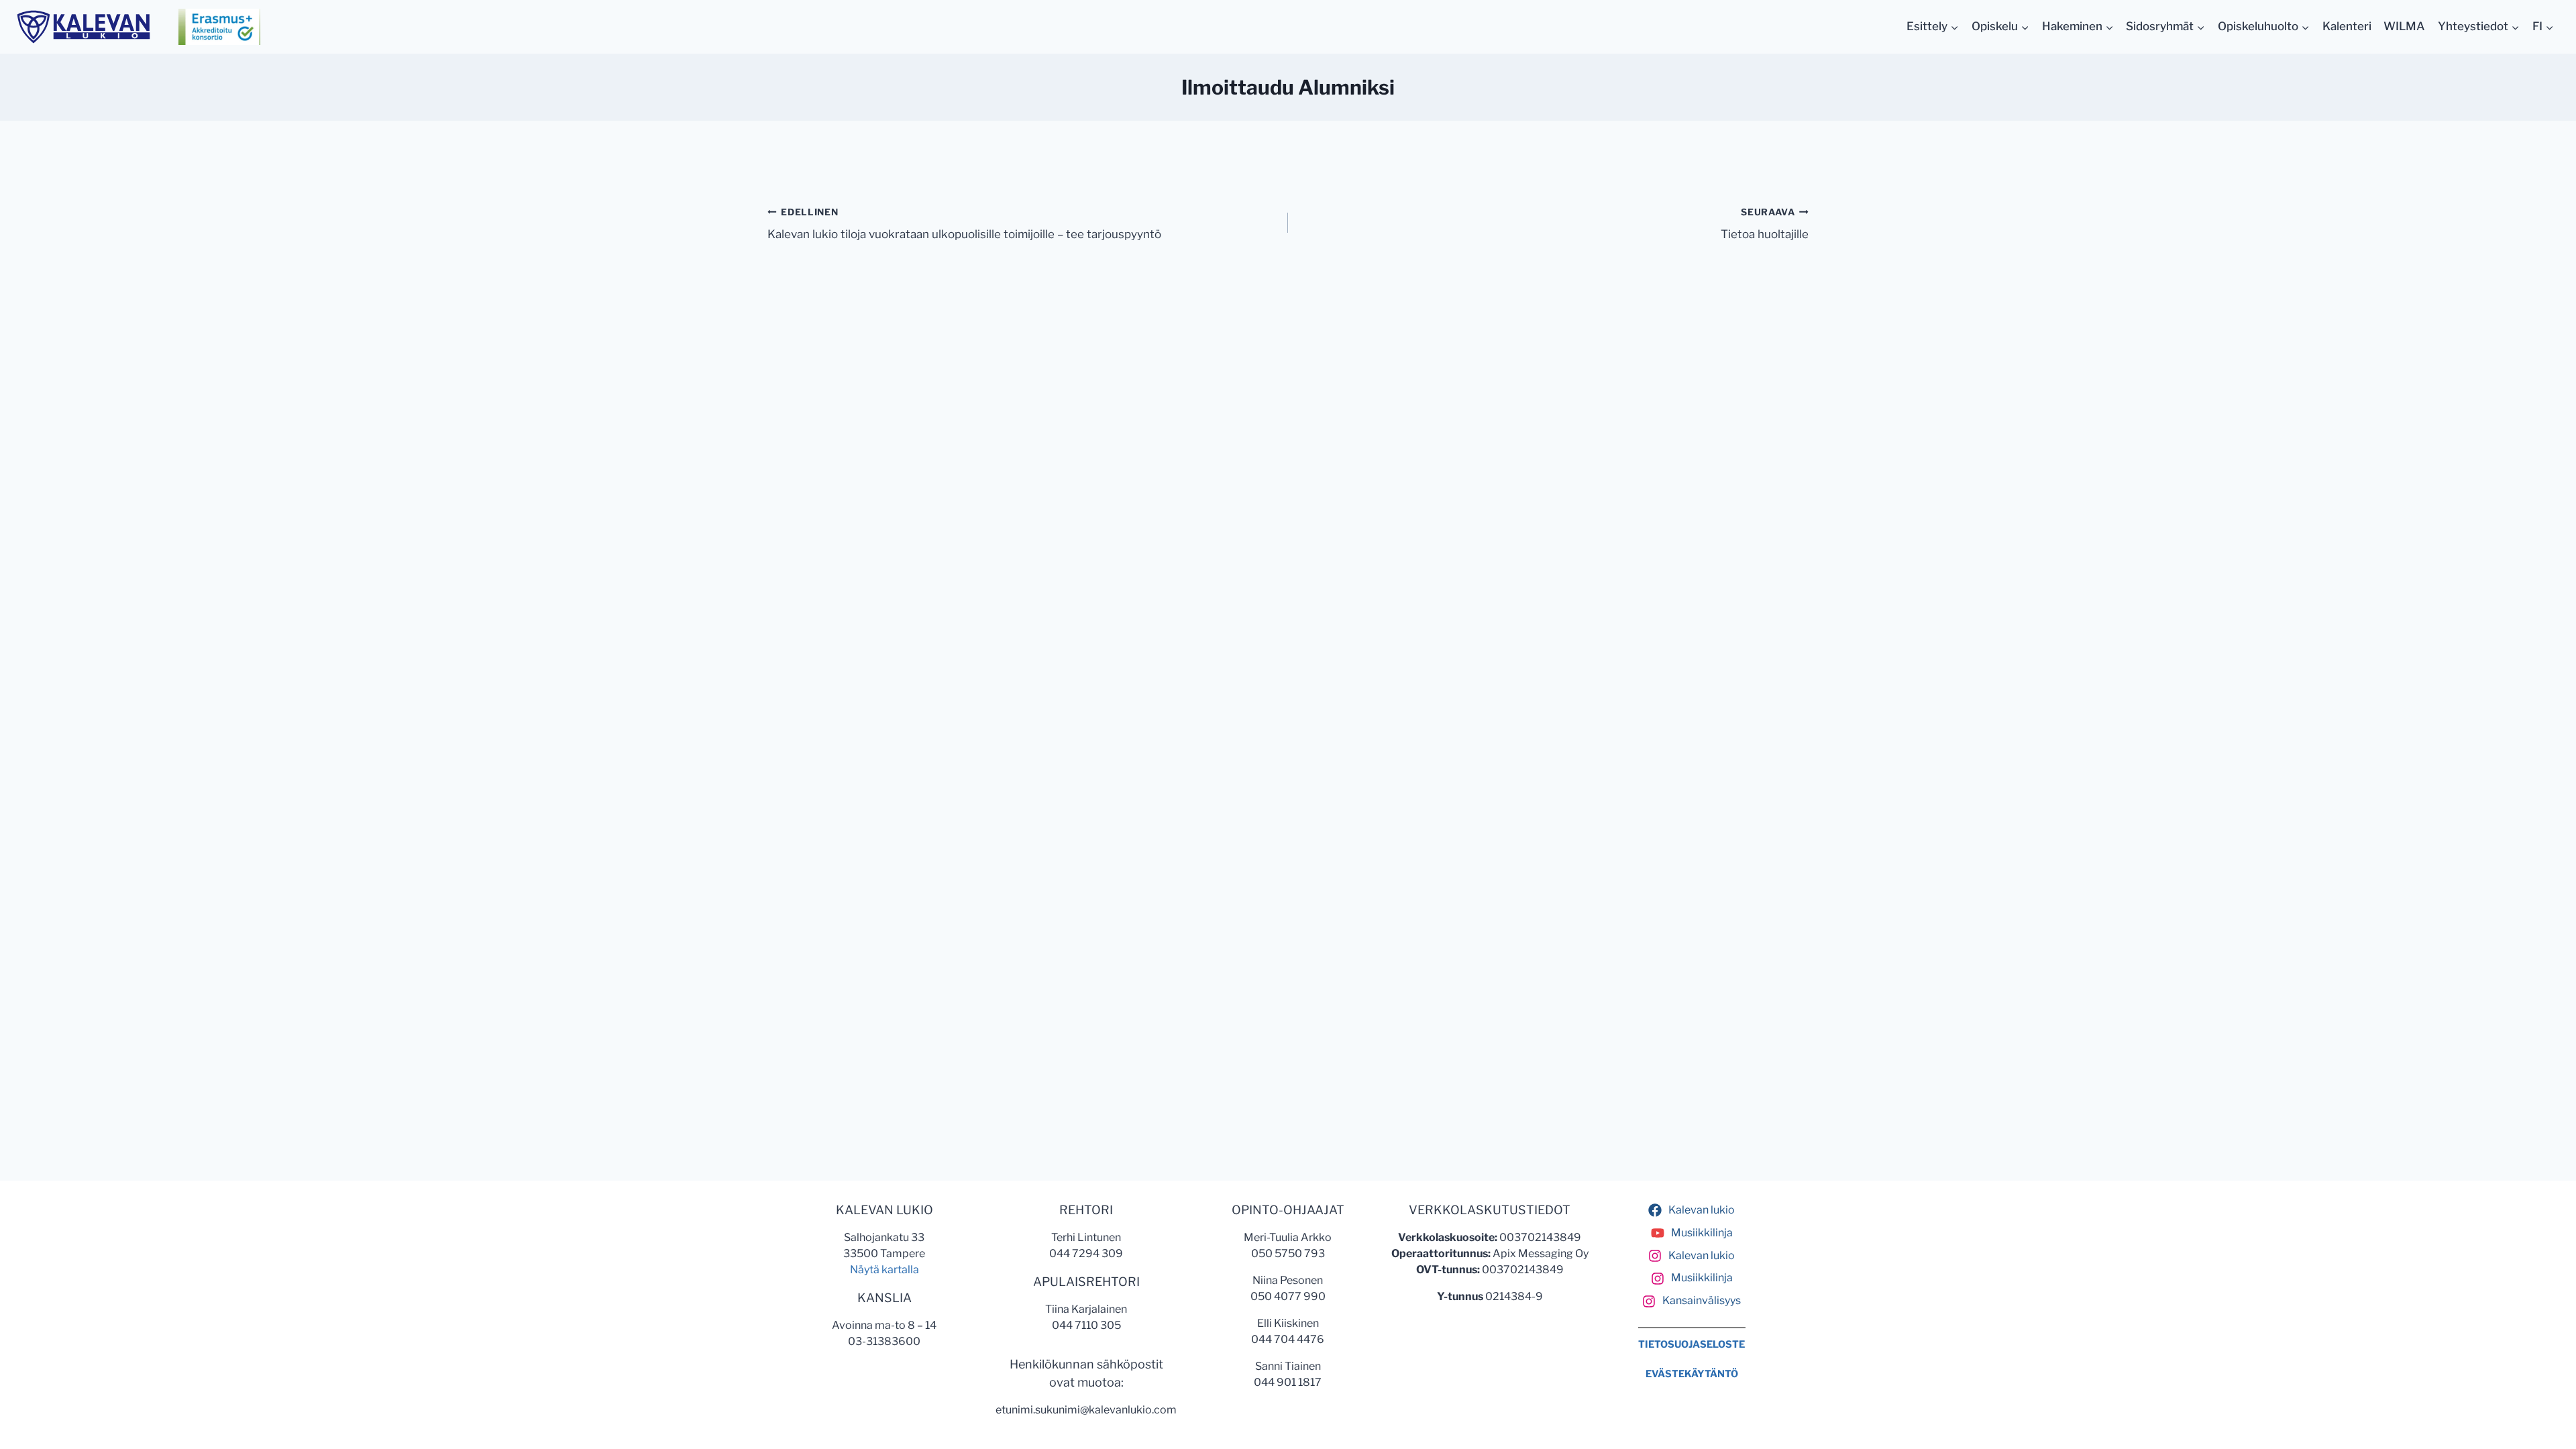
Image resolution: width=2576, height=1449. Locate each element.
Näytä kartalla (884, 1270)
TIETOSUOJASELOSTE (1692, 1344)
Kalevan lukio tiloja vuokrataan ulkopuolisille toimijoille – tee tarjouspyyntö (964, 224)
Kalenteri (2347, 26)
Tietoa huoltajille (1765, 224)
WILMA (2404, 26)
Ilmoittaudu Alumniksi (1288, 87)
